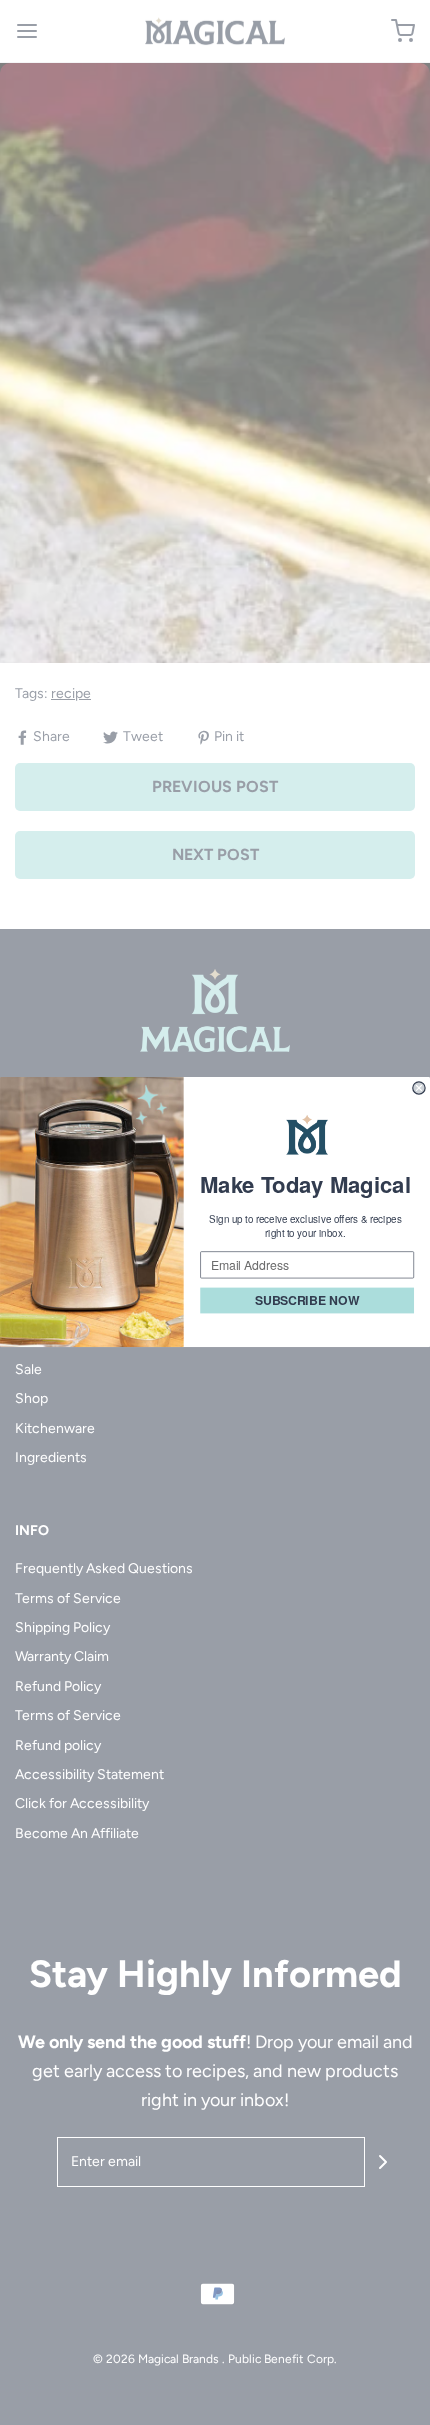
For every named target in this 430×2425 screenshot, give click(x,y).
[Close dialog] (419, 1088)
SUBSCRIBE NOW (307, 1301)
